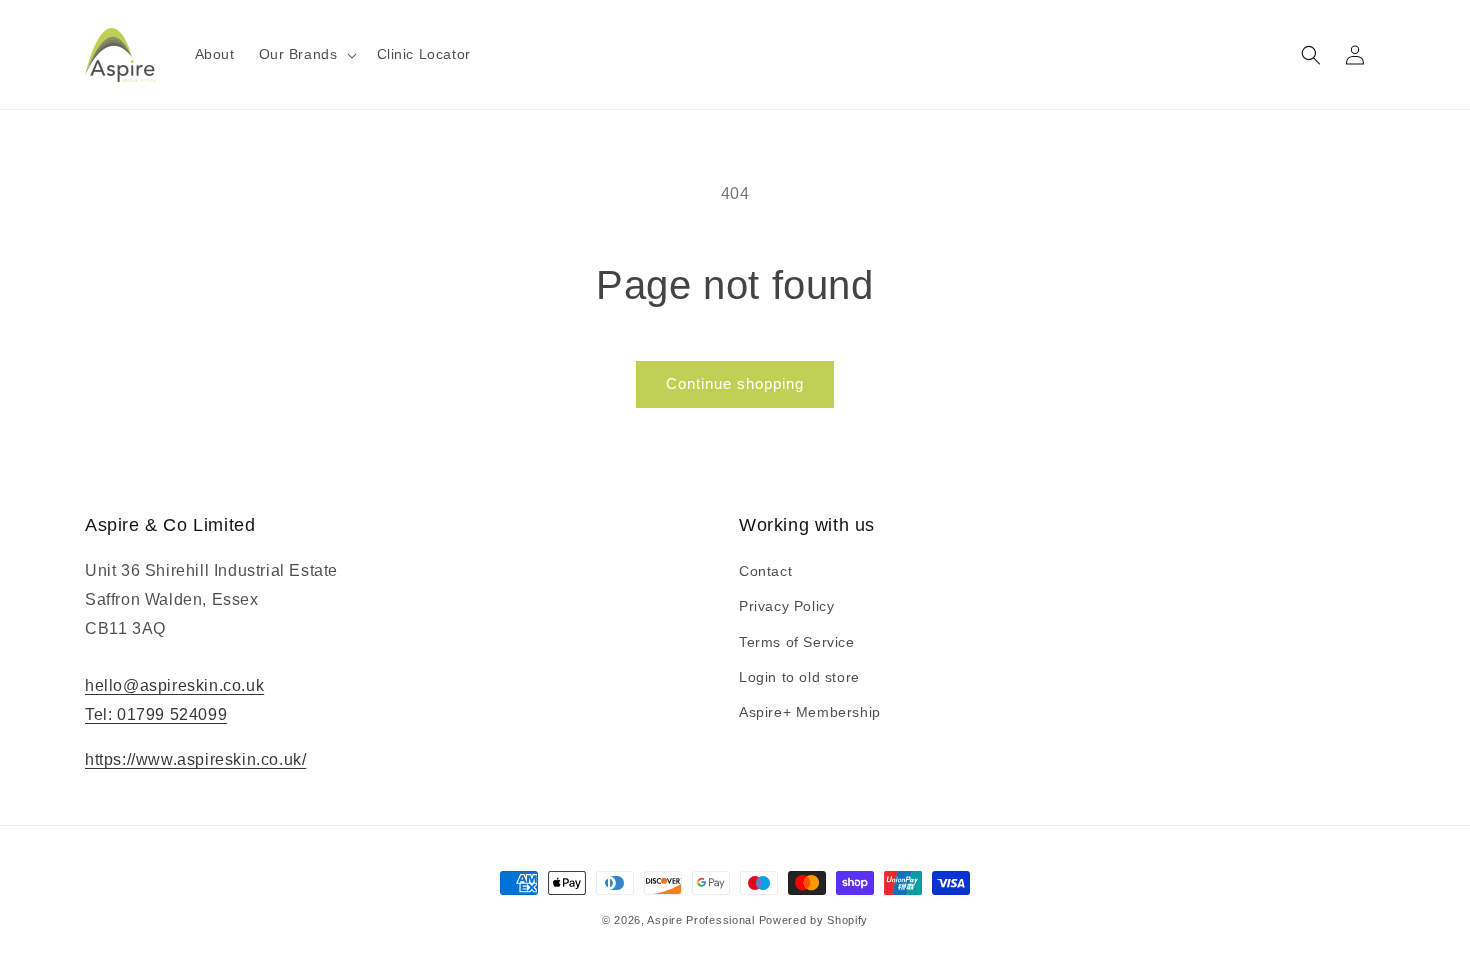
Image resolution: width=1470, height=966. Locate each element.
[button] (306, 54)
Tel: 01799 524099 (156, 714)
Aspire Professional (700, 920)
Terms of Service (797, 642)
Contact (765, 571)
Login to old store (799, 677)
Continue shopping (735, 383)
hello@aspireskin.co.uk (174, 685)
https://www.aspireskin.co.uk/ (195, 759)
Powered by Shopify (814, 920)
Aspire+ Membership (810, 712)
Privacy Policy (786, 606)
